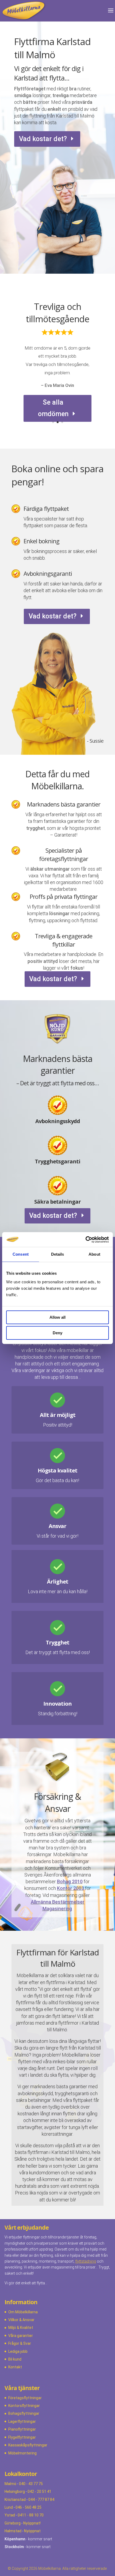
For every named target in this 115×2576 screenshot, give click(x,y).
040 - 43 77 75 (31, 2484)
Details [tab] (58, 1254)
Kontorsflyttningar (24, 2406)
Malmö (10, 2484)
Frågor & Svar (20, 2343)
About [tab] (94, 1254)
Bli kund (15, 2359)
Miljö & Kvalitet (21, 2328)
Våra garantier (21, 2336)
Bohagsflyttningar (24, 2413)
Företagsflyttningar (25, 2398)
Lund (9, 2507)
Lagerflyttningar (22, 2421)
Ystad (10, 2515)
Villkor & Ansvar (21, 2320)
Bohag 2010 (70, 1881)
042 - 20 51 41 (39, 2491)
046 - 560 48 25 (28, 2507)
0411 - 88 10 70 (31, 2515)
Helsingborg (15, 2491)
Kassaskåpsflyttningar (28, 2445)
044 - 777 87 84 (41, 2500)
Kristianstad (15, 2500)
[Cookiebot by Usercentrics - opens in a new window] (85, 1240)
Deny (57, 1333)
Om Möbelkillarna (23, 2312)
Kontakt (15, 2367)
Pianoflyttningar (22, 2429)
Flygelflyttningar (22, 2437)
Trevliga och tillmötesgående (58, 313)
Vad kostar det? (43, 139)
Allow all (57, 1317)
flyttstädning (86, 2261)
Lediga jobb (18, 2351)
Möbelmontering (22, 2453)
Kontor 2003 (70, 1888)
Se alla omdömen (53, 408)
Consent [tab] (21, 1254)
